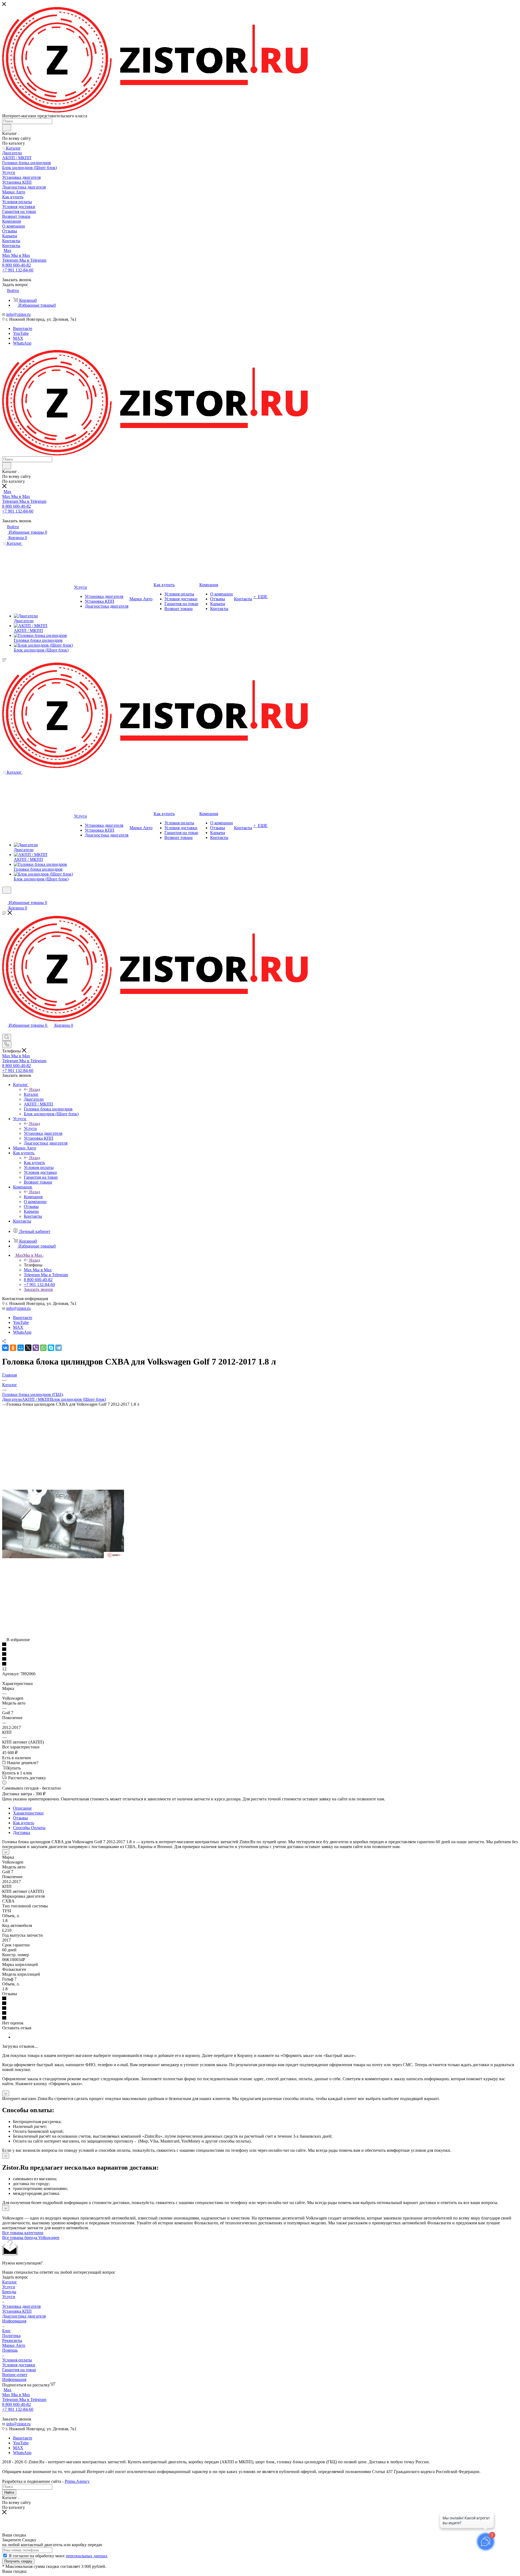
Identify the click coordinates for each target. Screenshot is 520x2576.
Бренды (9, 2292)
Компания (33, 1197)
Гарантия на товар (19, 2370)
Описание (22, 1808)
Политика (11, 2336)
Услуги (30, 1128)
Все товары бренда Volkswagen (31, 2238)
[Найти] (7, 128)
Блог (6, 2331)
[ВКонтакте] (5, 1348)
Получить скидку (18, 2561)
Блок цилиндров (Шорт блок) (79, 1399)
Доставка (22, 1833)
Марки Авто (14, 2345)
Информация (14, 2321)
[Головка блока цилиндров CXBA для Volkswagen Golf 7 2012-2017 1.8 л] (63, 1557)
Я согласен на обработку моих (58, 2556)
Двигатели (12, 1399)
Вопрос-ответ (15, 2375)
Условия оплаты (17, 2360)
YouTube (21, 333)
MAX (18, 338)
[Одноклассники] (13, 1348)
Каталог (31, 1094)
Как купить (34, 1163)
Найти (9, 2492)
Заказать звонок (38, 1289)
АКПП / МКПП (37, 1399)
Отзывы (20, 1818)
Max (7, 250)
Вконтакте (23, 328)
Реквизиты (12, 2340)
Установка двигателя (21, 2306)
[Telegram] (58, 1348)
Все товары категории (23, 2233)
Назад (35, 1089)
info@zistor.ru (18, 314)
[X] (28, 1348)
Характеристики (28, 1813)
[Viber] (36, 1348)
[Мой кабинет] (5, 897)
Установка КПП (17, 2311)
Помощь (10, 2350)
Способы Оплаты (29, 1828)
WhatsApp (22, 343)
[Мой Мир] (21, 1348)
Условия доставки (19, 2365)
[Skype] (51, 1348)
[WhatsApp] (43, 1348)
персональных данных (87, 2556)
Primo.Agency (77, 2481)
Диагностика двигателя (24, 2316)
